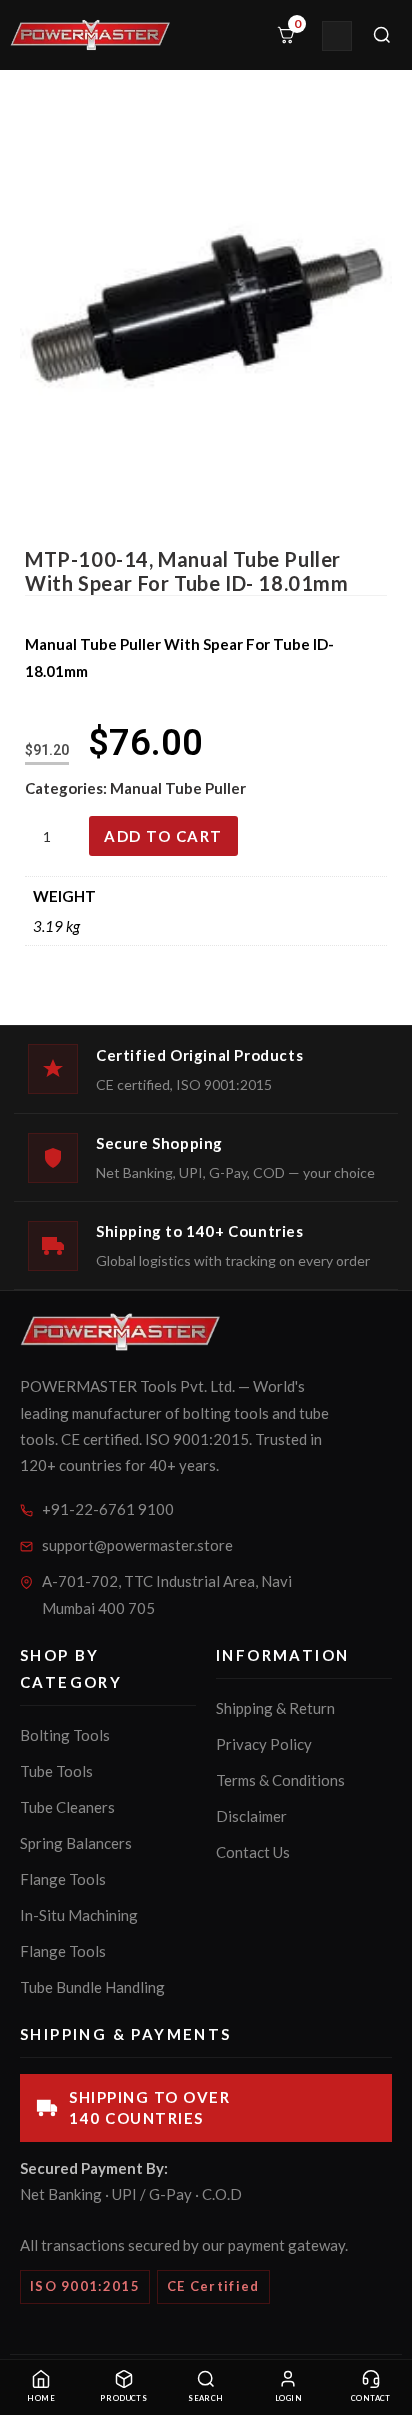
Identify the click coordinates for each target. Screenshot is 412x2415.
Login (288, 2398)
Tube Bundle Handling (92, 1987)
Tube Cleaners (67, 1807)
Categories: (67, 788)
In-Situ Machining (79, 1915)
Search (206, 2398)
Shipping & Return (275, 1708)
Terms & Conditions (280, 1780)
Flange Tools (63, 1879)
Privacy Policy (264, 1744)
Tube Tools (56, 1771)
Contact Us (253, 1852)
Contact (371, 2398)
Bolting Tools (65, 1735)
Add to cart (163, 836)
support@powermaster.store (137, 1545)
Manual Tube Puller (178, 788)
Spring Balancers (76, 1843)
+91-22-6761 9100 (108, 1509)
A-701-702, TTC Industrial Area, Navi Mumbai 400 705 (167, 1594)
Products (124, 2398)
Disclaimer (251, 1816)
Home (41, 2398)
